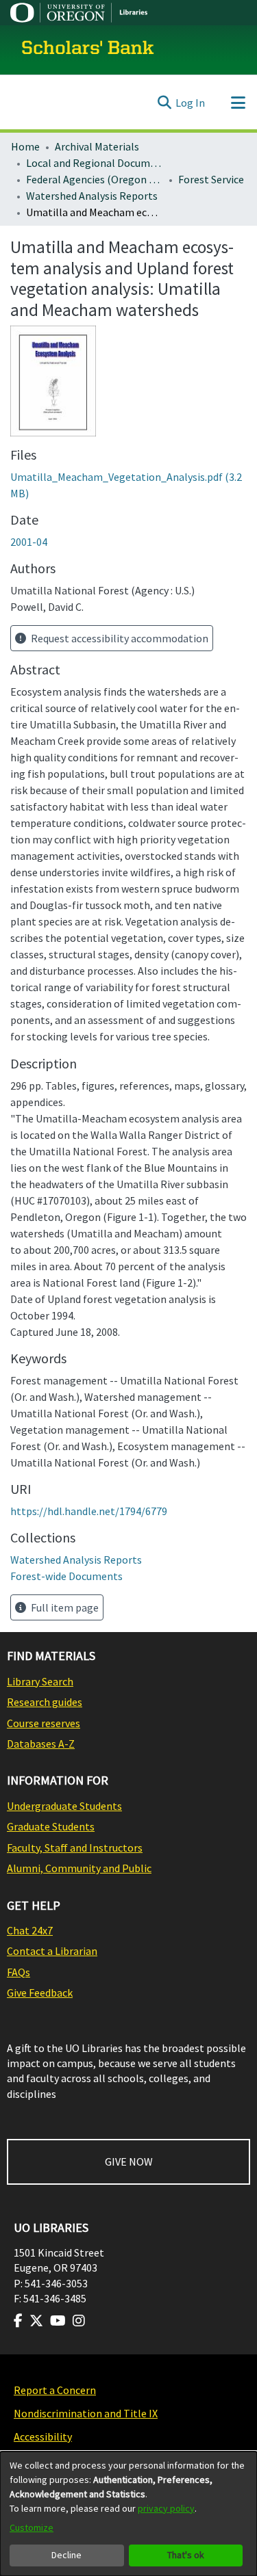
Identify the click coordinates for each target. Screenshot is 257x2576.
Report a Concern (55, 2390)
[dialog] (128, 2514)
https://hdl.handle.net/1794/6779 (89, 1511)
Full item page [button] (64, 1607)
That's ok (186, 2555)
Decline (66, 2555)
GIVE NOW (129, 2161)
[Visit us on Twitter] (36, 2321)
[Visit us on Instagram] (79, 2321)
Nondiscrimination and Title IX (86, 2413)
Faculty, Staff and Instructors (75, 1848)
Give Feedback (40, 1993)
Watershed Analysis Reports (92, 196)
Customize (32, 2527)
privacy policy (166, 2508)
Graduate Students (51, 1826)
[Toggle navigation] (238, 103)
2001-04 (29, 542)
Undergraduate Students (64, 1806)
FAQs (19, 1972)
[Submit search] (164, 103)
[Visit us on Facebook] (18, 2321)
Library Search (40, 1681)
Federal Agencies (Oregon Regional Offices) (95, 179)
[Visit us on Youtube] (58, 2321)
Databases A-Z (41, 1744)
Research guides (45, 1702)
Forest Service (211, 179)
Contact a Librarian (52, 1951)
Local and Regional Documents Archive (95, 163)
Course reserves (44, 1723)
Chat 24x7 (30, 1930)
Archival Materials (97, 146)
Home (25, 146)
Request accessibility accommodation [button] (119, 638)
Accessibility (43, 2436)
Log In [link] (190, 103)
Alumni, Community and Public (79, 1868)
